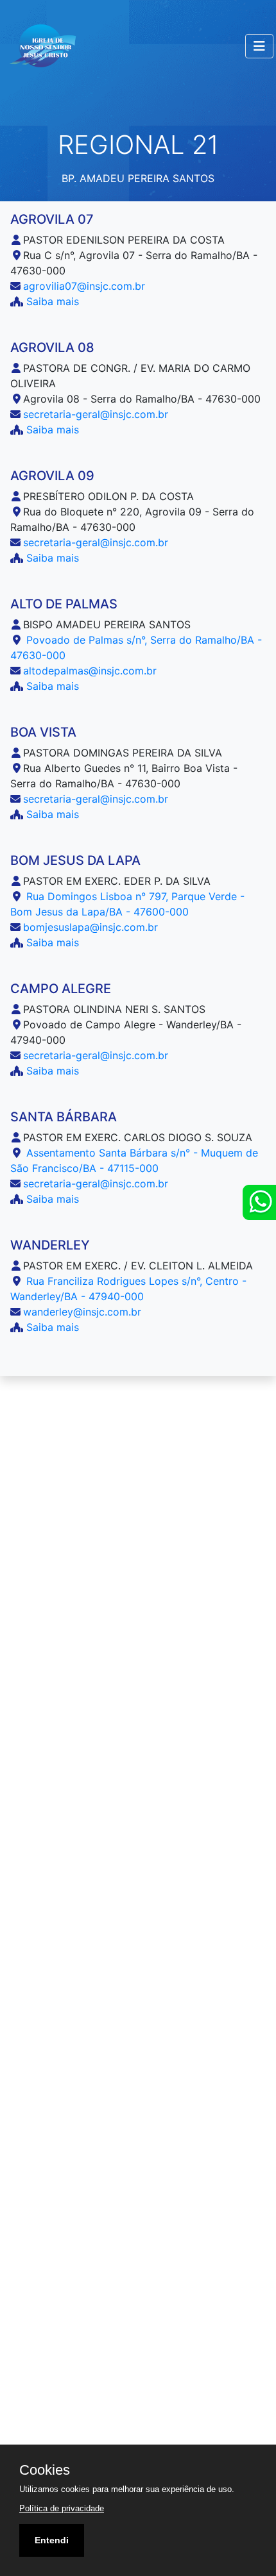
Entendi (52, 2540)
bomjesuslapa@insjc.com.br (91, 927)
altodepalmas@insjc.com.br (90, 671)
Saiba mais (51, 301)
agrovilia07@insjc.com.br (84, 286)
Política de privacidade (62, 2508)
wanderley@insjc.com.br (82, 1312)
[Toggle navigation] (259, 46)
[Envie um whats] (259, 1202)
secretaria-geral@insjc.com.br (96, 414)
